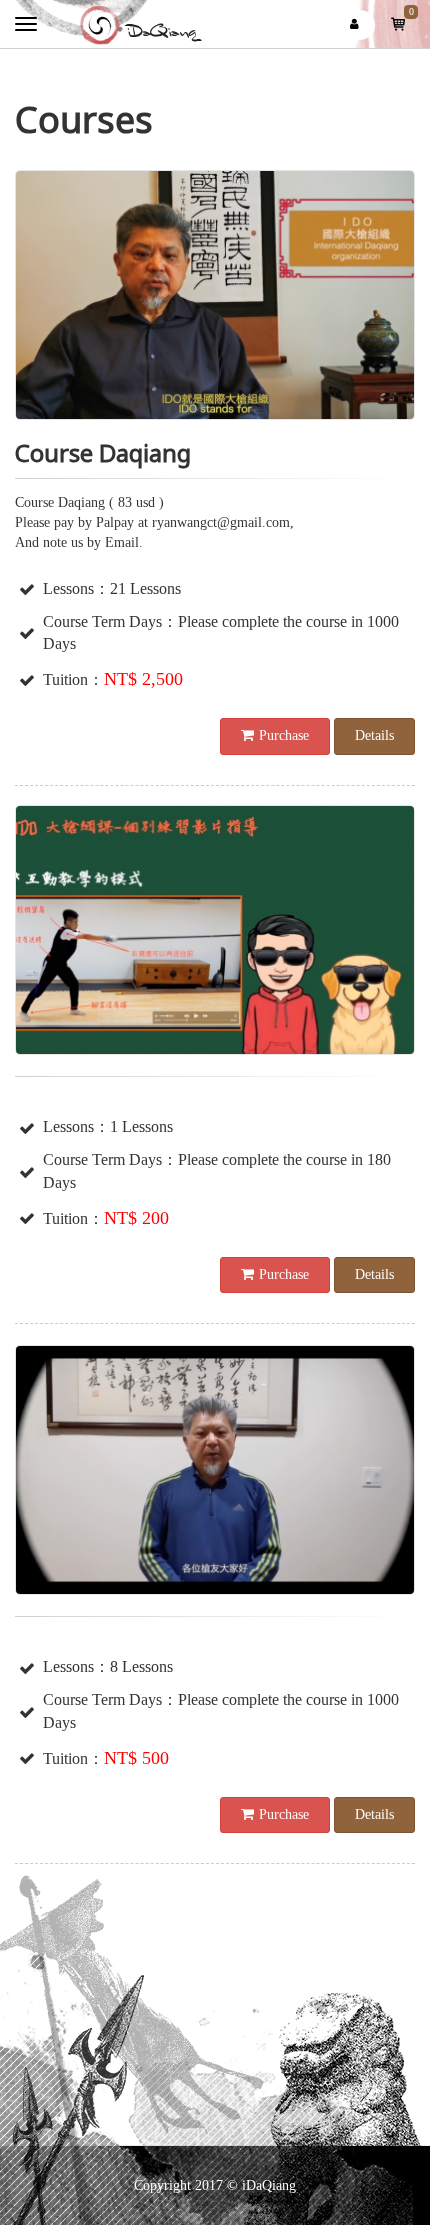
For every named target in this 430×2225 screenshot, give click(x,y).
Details (374, 735)
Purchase (284, 735)
